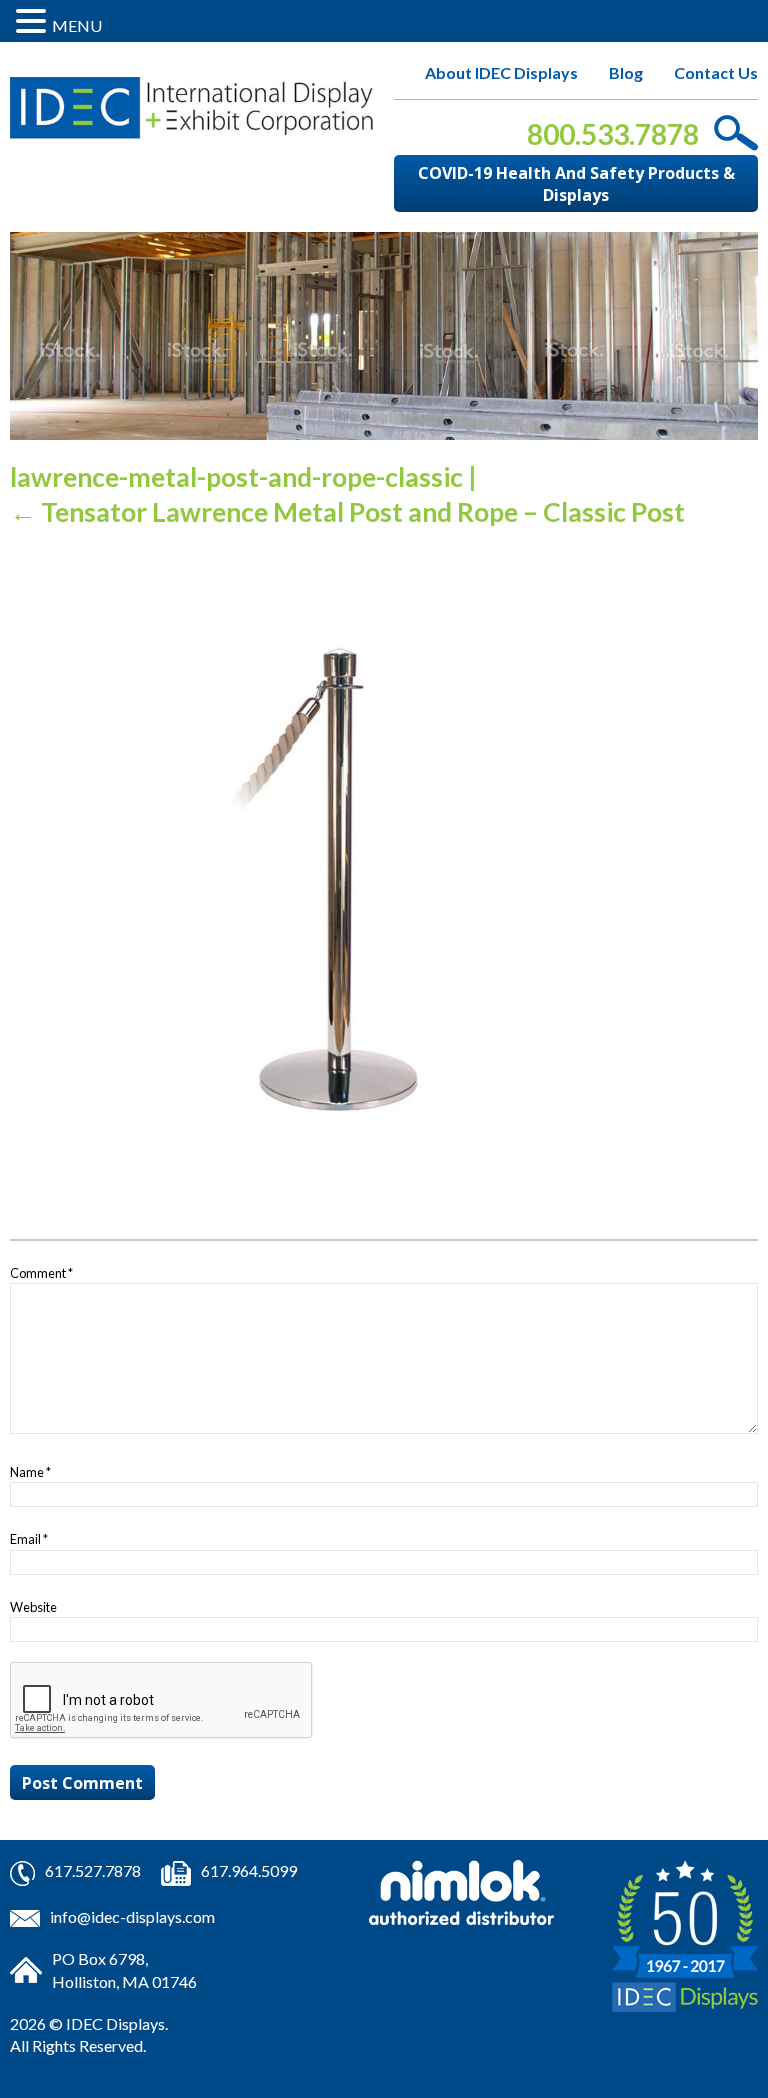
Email (29, 1539)
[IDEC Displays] (192, 108)
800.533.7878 (613, 134)
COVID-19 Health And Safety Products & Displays (576, 184)
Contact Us (716, 72)
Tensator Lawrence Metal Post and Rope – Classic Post (347, 512)
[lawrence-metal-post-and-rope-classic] (330, 876)
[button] (34, 21)
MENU (77, 25)
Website (33, 1607)
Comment (41, 1273)
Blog (626, 72)
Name (30, 1472)
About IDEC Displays (501, 72)
